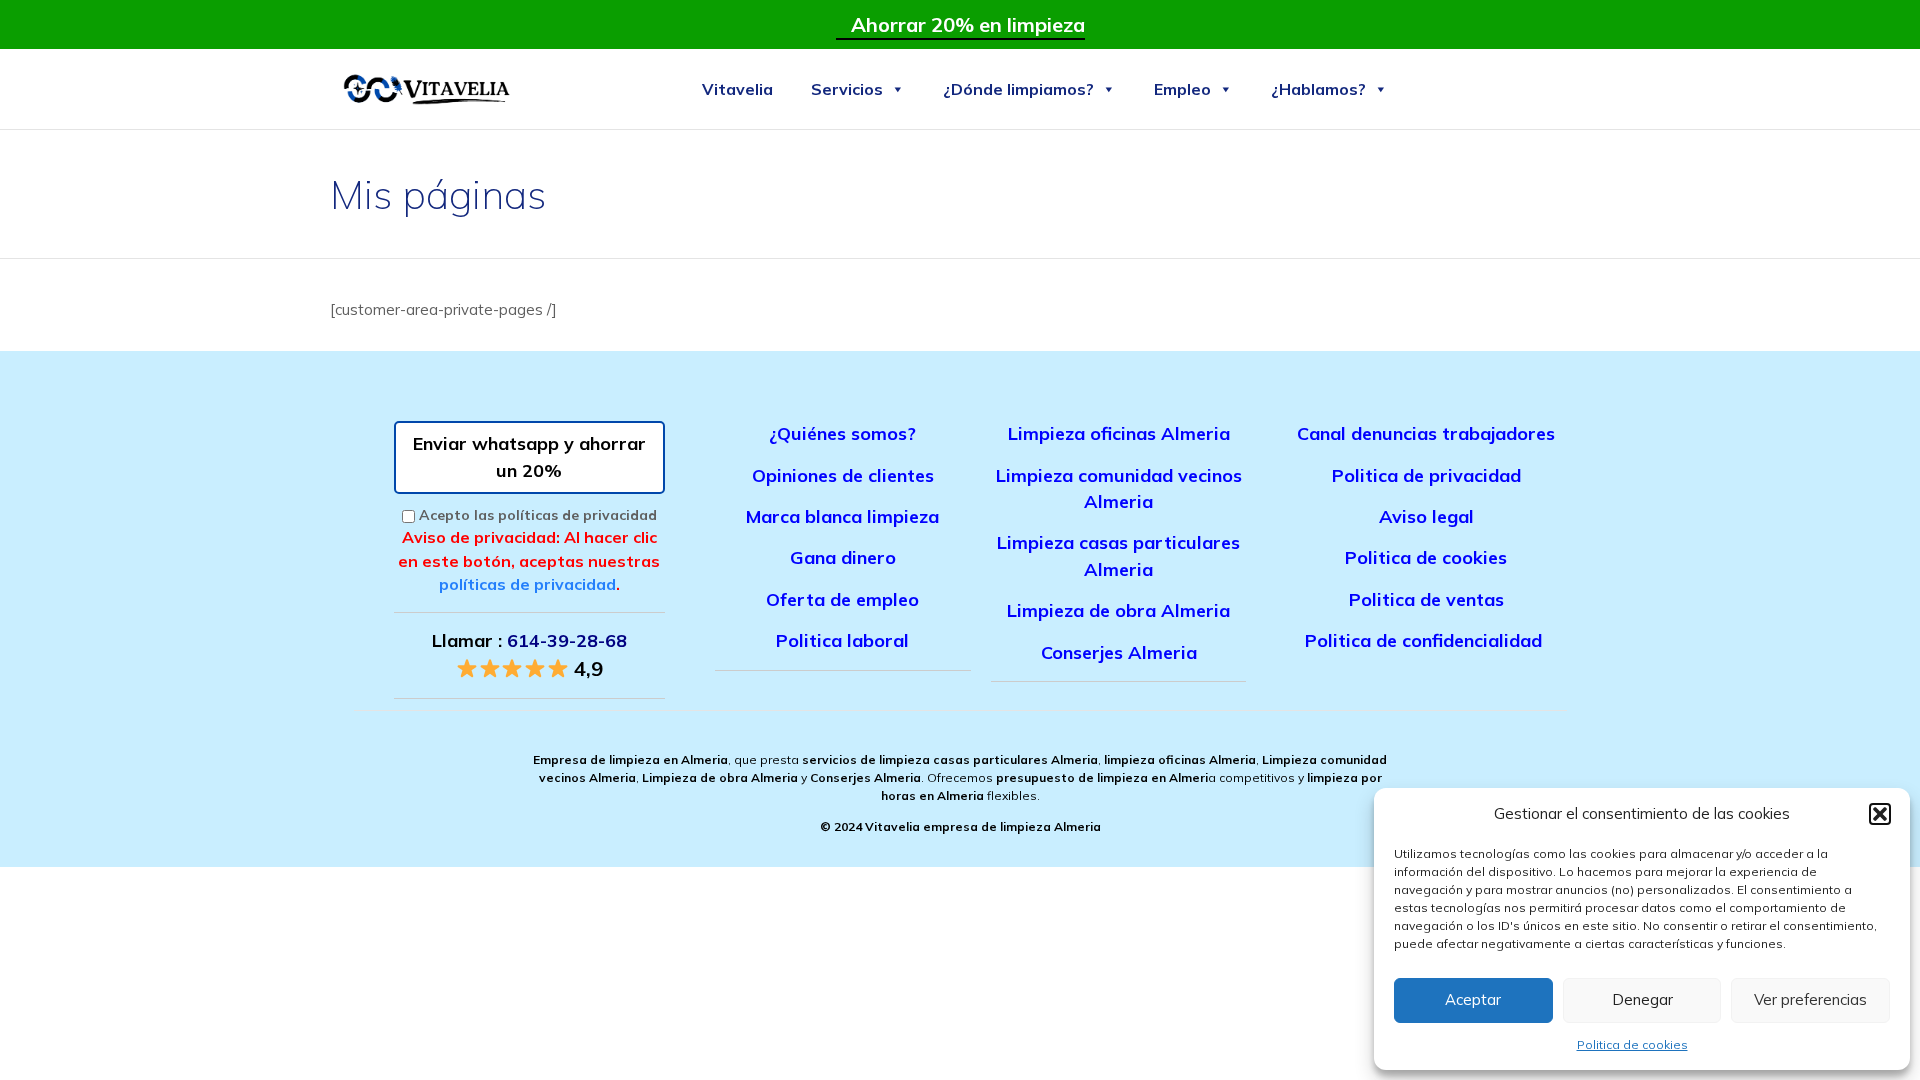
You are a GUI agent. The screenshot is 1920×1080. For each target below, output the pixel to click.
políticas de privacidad (527, 584)
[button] (1880, 814)
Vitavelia (737, 89)
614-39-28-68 (567, 640)
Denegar (1642, 999)
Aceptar (1473, 999)
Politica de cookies (1632, 1044)
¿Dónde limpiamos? (1018, 89)
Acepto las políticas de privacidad (538, 515)
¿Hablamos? (1318, 89)
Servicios (847, 89)
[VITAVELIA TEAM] (425, 89)
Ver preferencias (1810, 999)
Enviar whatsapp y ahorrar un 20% (529, 456)
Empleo (1182, 89)
